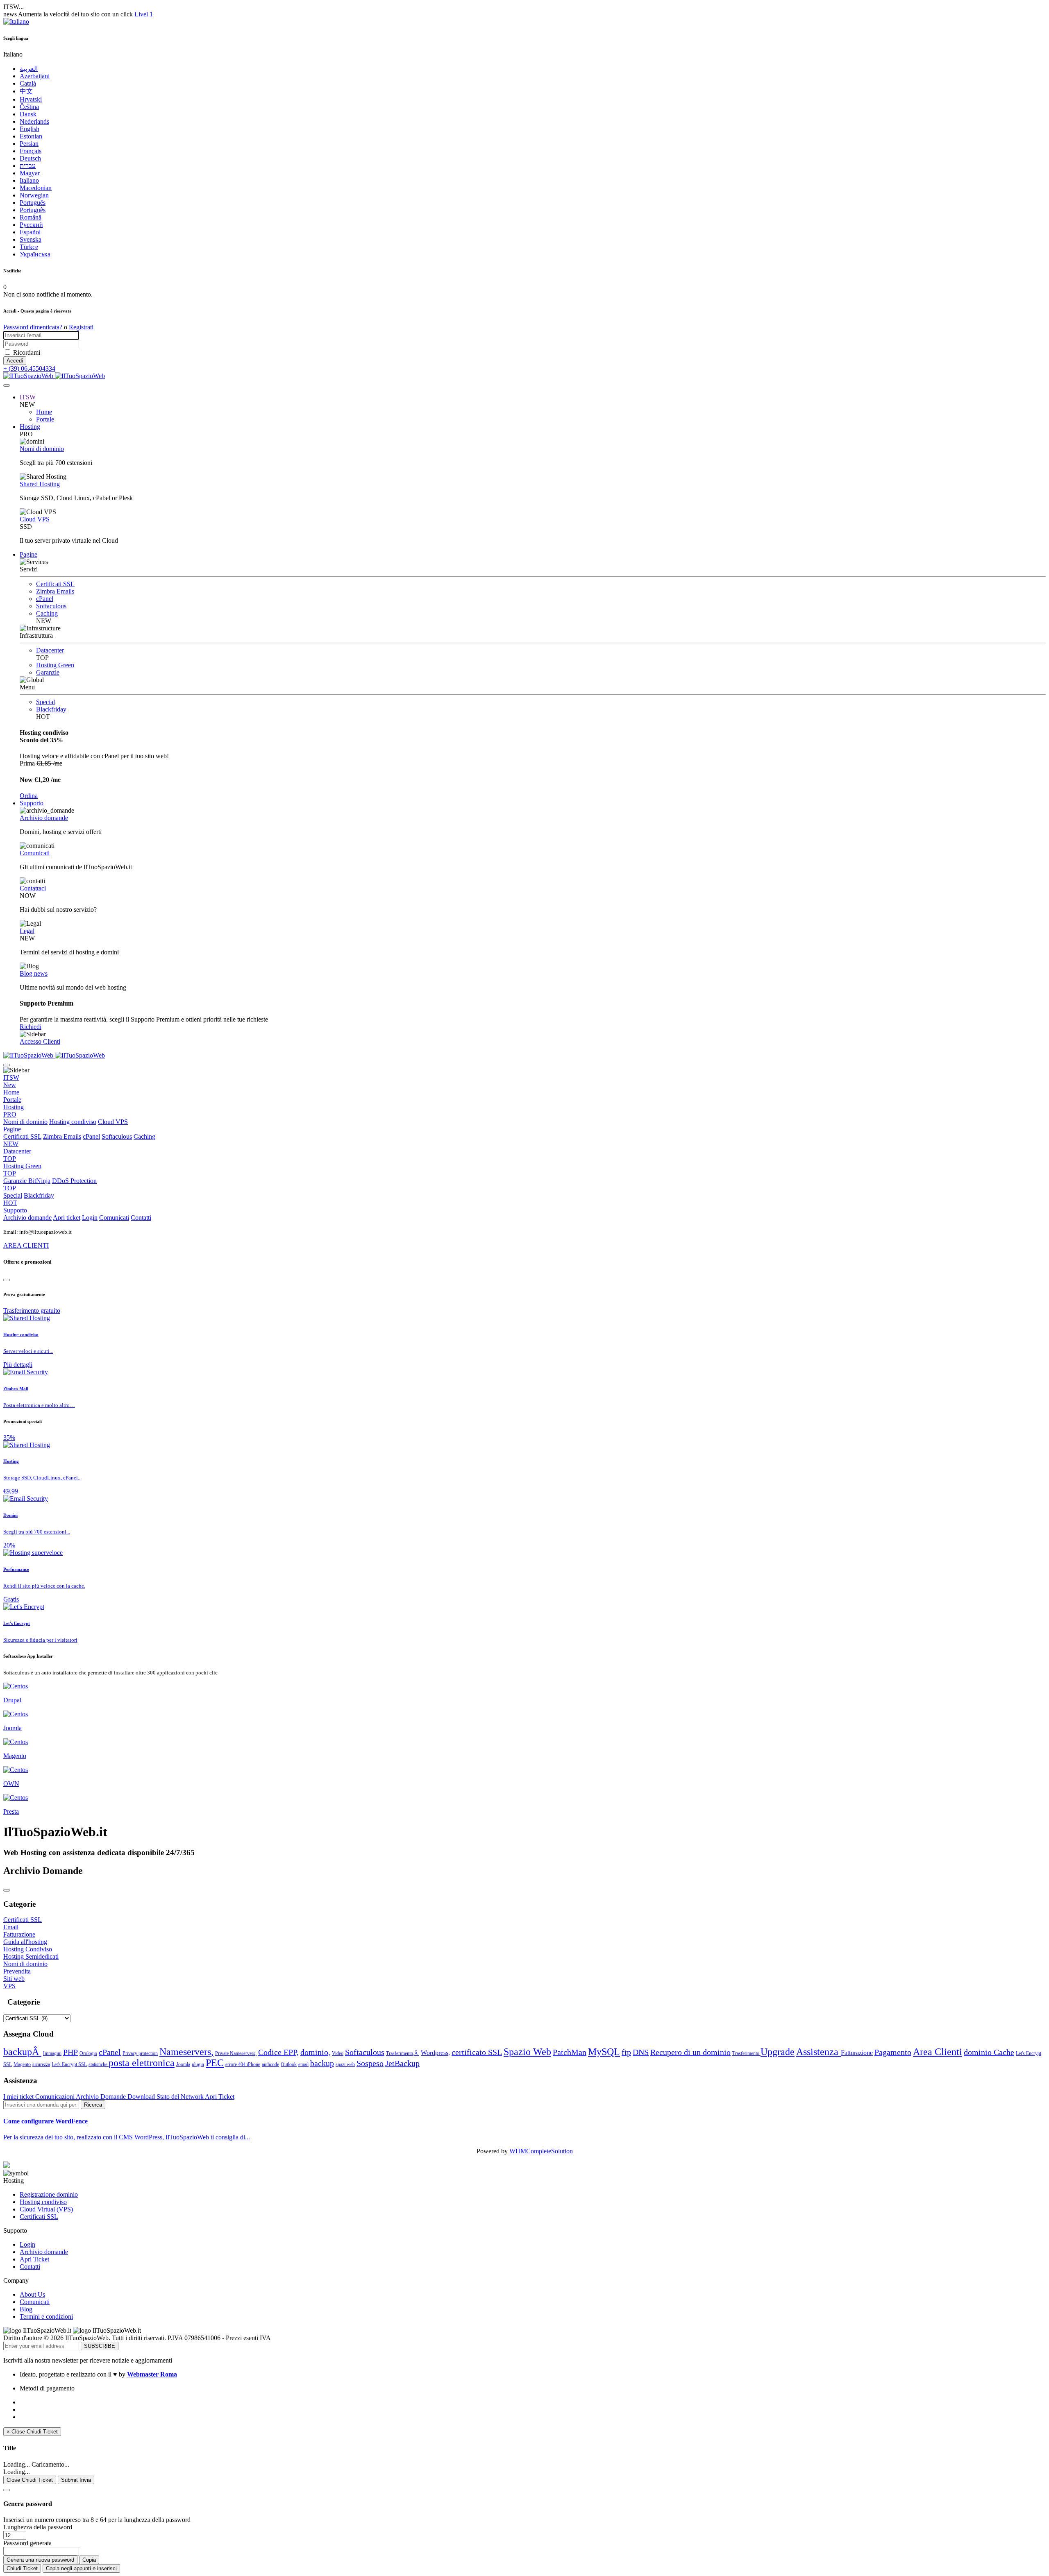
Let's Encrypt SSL (69, 2064)
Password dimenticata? (33, 327)
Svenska (31, 239)
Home (44, 412)
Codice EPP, (278, 2052)
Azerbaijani (35, 76)
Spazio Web (527, 2052)
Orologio (88, 2053)
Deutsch (30, 158)
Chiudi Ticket (22, 2568)
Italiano (29, 180)
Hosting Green (55, 665)
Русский (31, 225)
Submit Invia (76, 2480)
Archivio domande (44, 818)
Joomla (183, 2064)
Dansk (28, 114)
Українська (35, 254)
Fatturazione (857, 2053)
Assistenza (819, 2052)
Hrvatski (31, 99)
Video (338, 2053)
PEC (215, 2063)
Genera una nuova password (40, 2560)
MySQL (604, 2052)
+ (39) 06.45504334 (29, 368)
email (303, 2064)
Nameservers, (186, 2052)
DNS (641, 2052)
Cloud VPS (35, 519)
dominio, (315, 2052)
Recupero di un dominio (690, 2052)
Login (90, 1218)
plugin (198, 2064)
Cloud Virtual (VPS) (46, 2209)
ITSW (28, 397)
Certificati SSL (55, 584)
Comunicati (35, 853)
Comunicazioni (56, 2097)
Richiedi (31, 1027)
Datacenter (50, 650)
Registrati (81, 327)
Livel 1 (144, 14)
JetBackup (402, 2063)
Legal (27, 931)
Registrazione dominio (49, 2194)
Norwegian (34, 195)
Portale (45, 419)
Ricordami (27, 352)
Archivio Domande (102, 2097)
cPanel (45, 599)
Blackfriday (51, 709)
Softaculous (51, 606)
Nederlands (34, 121)
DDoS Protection (50, 1184)
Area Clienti (938, 2052)
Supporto (32, 803)
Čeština (29, 107)
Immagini (52, 2053)
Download (142, 2097)
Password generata (27, 2543)
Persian (29, 144)
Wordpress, (435, 2053)
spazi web (345, 2064)
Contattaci (33, 888)
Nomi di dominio (42, 449)
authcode (270, 2064)
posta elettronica (142, 2063)
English (30, 129)
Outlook (289, 2064)
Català (28, 83)
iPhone (253, 2064)
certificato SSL (477, 2052)
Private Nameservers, (236, 2053)
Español (30, 232)
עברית (28, 166)
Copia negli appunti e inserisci (81, 2568)
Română (31, 217)
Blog (26, 2309)
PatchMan (570, 2052)
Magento (22, 2064)
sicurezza (41, 2064)
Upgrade (778, 2052)
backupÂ (22, 2052)
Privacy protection (140, 2053)
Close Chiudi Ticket (30, 2480)
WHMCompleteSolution (541, 2151)
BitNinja (39, 1181)
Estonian (31, 136)
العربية (29, 69)
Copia (89, 2560)
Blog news (34, 973)
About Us (32, 2294)
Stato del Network (181, 2097)
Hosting (30, 427)
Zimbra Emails (55, 591)
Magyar (30, 173)
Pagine (28, 554)
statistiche (99, 2064)
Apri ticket (67, 1218)
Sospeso (370, 2063)
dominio (979, 2052)
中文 (26, 91)
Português (33, 203)
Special (45, 702)
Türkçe (29, 247)
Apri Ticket (220, 2097)
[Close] (7, 1280)
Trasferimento (746, 2053)
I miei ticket (19, 2097)
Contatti (141, 1218)
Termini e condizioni (46, 2317)
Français (31, 151)
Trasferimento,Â (403, 2053)
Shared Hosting (40, 484)
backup (322, 2063)
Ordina (29, 796)
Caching (47, 613)
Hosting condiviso (73, 1122)
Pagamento (893, 2052)
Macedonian (36, 188)
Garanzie (48, 672)
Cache (1004, 2052)
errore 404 (236, 2064)
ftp (626, 2052)
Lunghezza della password (38, 2527)
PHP (70, 2052)
